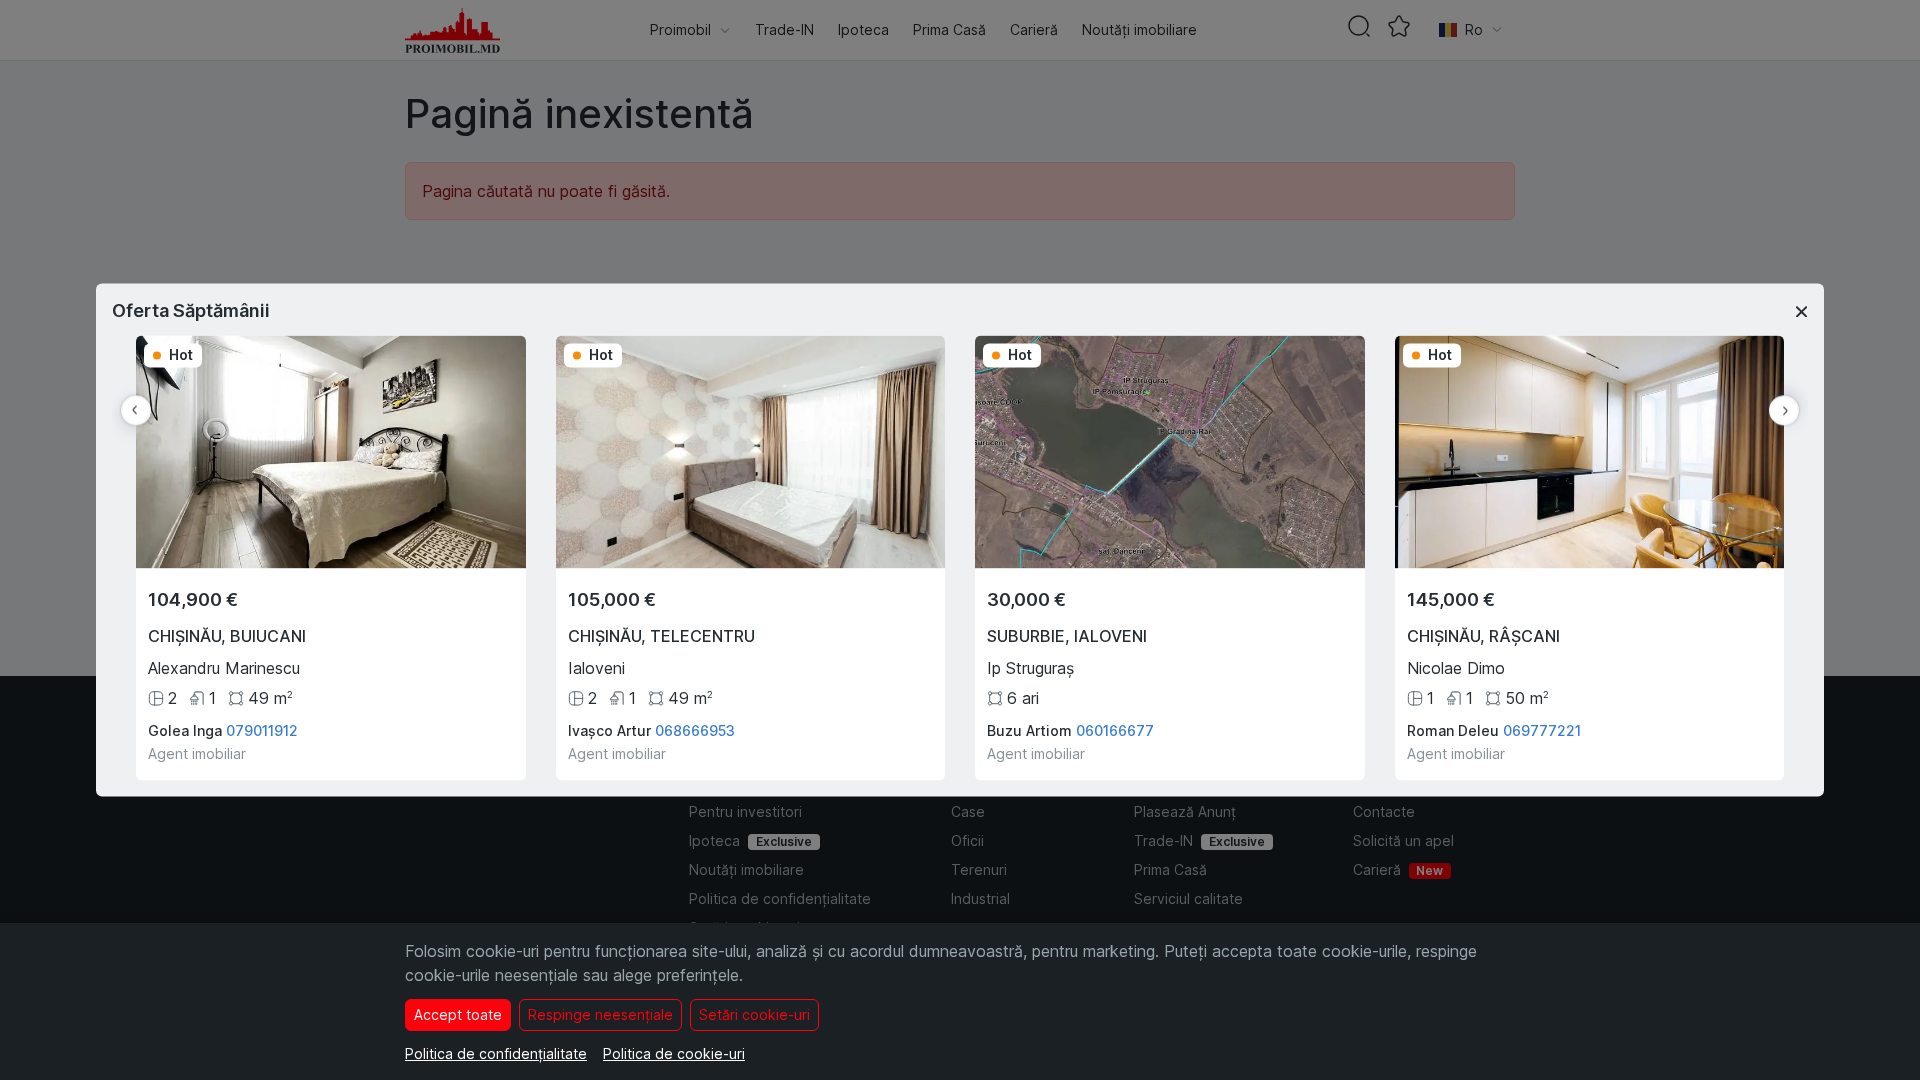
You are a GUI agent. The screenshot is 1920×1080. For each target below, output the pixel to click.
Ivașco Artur (609, 731)
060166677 (1115, 731)
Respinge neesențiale (600, 1014)
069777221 (1542, 731)
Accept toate (458, 1014)
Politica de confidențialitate (496, 1053)
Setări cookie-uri (754, 1014)
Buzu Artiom (1029, 731)
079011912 (262, 731)
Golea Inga (185, 731)
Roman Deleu (1453, 731)
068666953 (695, 731)
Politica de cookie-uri (674, 1053)
